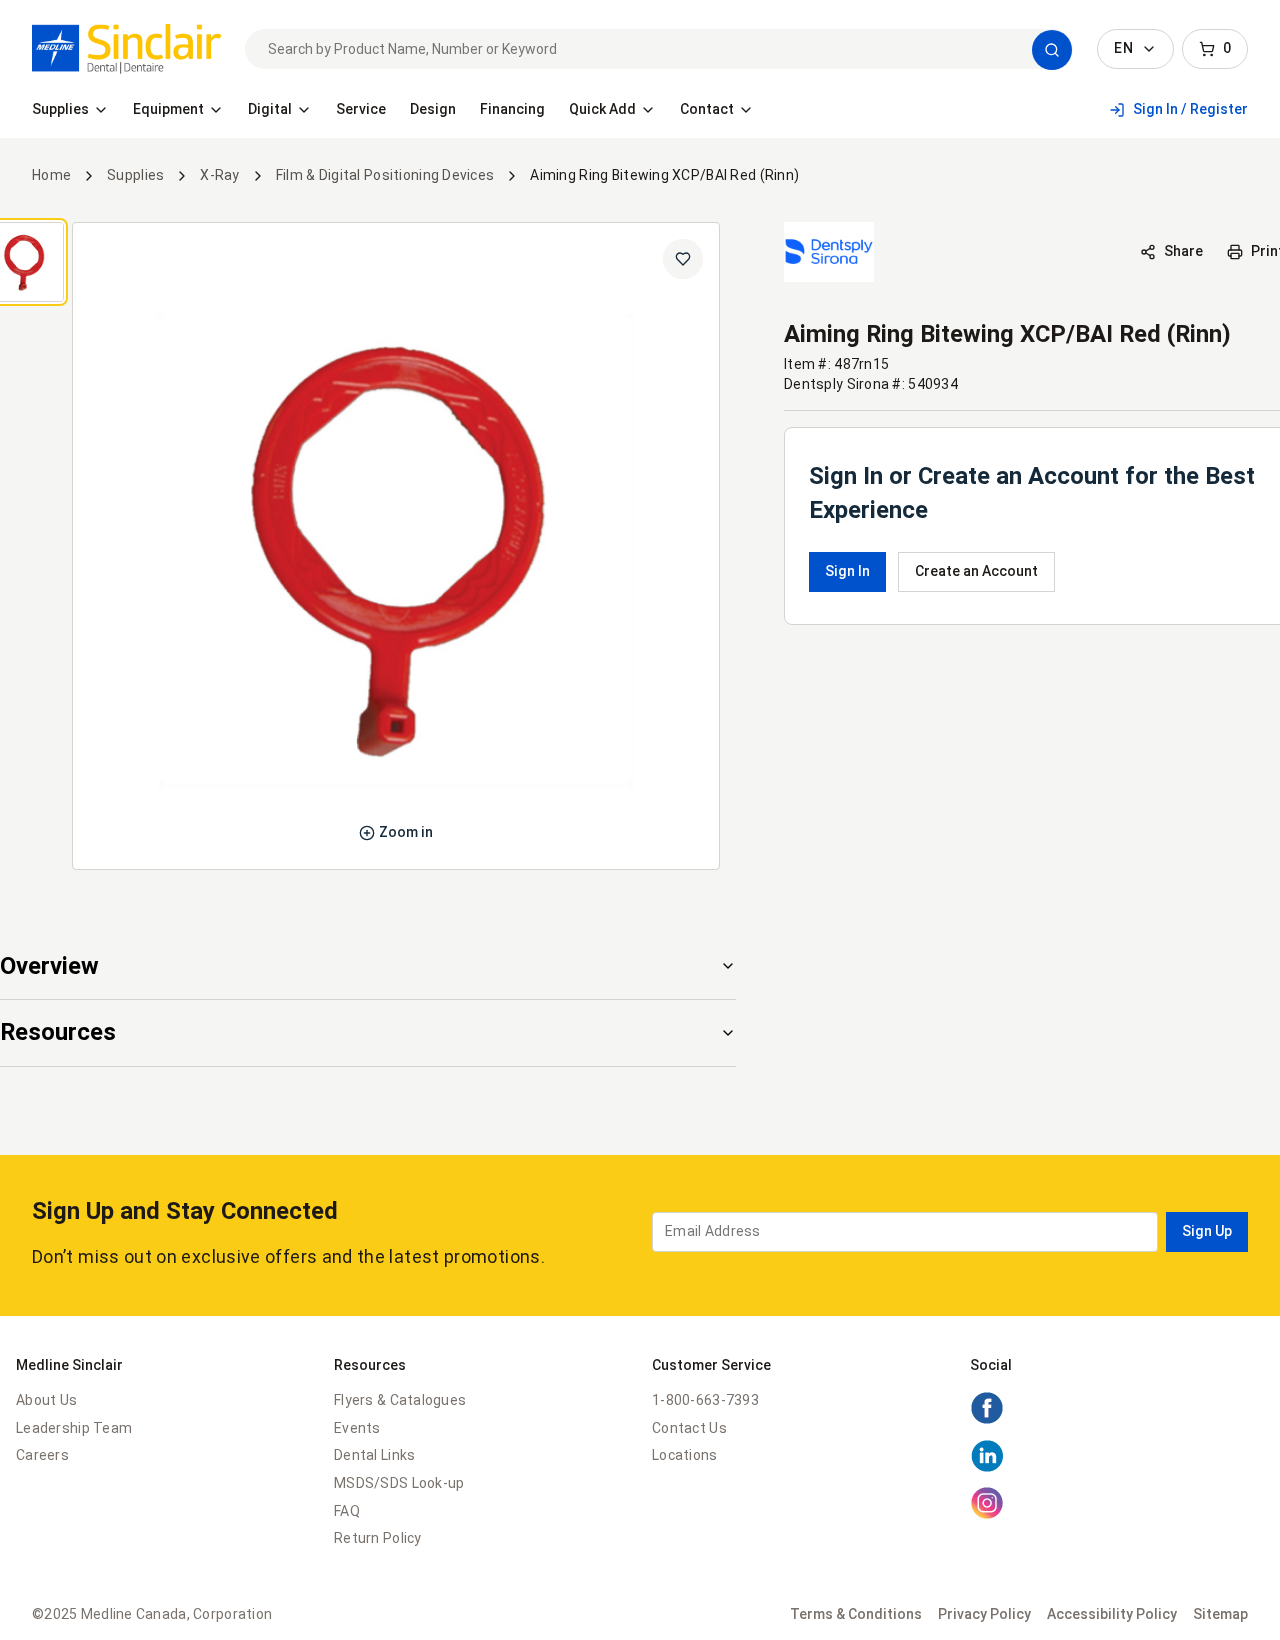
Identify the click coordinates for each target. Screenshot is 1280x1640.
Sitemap (1220, 1614)
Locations (685, 1455)
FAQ (347, 1511)
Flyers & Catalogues (400, 1400)
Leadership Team (74, 1428)
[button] (1052, 50)
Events (357, 1428)
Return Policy (378, 1538)
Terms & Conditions (856, 1614)
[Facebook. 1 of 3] (987, 1420)
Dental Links (374, 1455)
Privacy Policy (984, 1614)
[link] (126, 49)
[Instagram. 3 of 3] (987, 1515)
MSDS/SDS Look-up (399, 1483)
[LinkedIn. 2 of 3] (987, 1468)
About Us (46, 1400)
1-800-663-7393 (705, 1400)
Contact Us (689, 1428)
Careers (42, 1455)
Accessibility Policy (1112, 1614)
